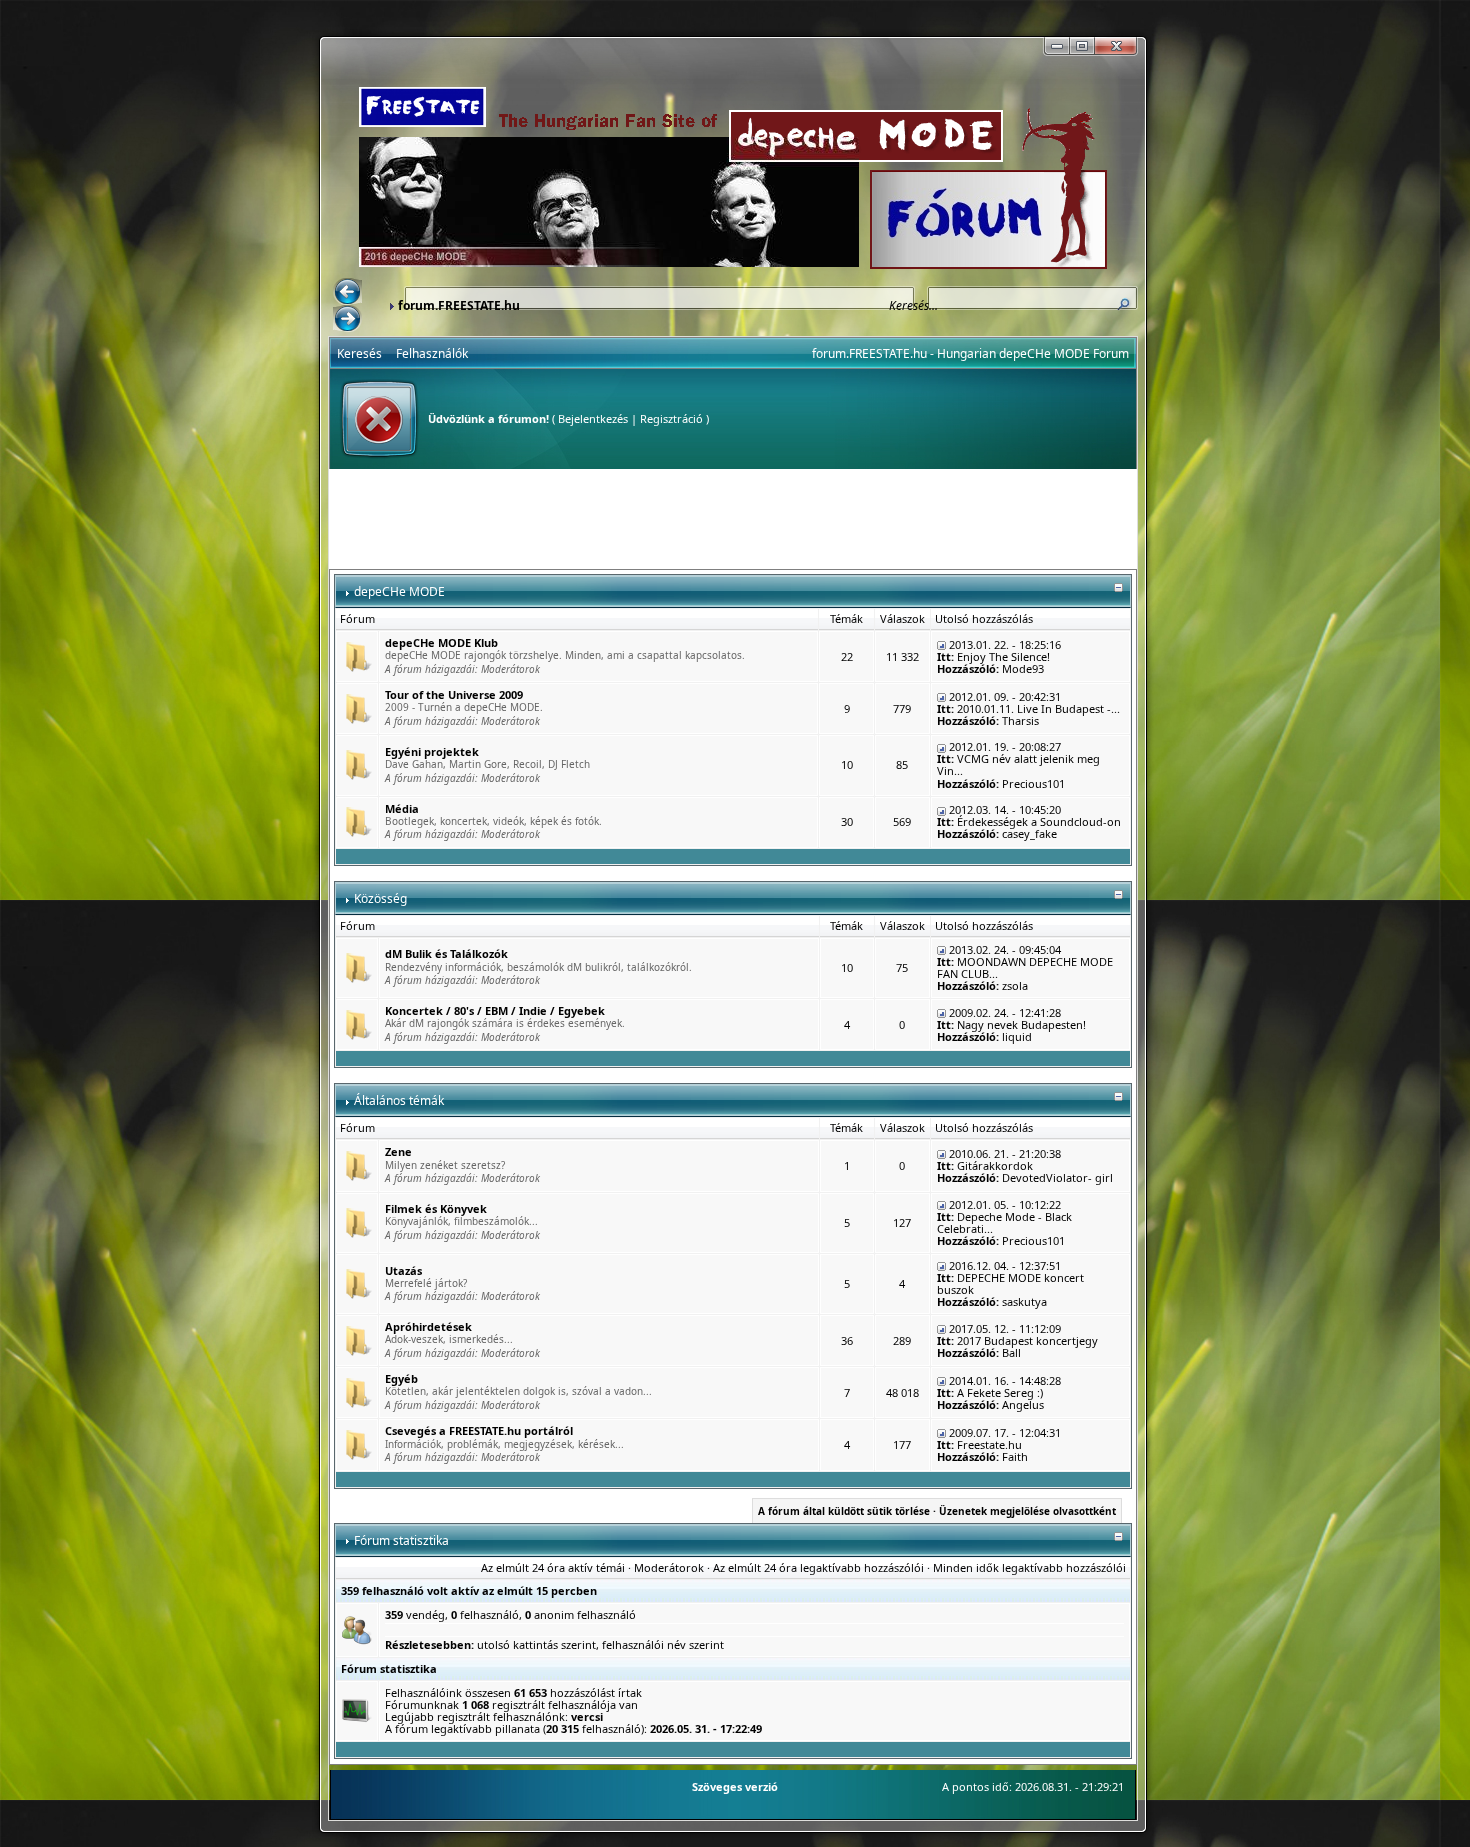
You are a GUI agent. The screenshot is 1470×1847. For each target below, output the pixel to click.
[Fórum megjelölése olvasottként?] (357, 655)
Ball (1011, 1352)
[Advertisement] (733, 519)
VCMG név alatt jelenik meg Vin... (1018, 764)
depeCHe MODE (399, 591)
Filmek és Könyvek (436, 1208)
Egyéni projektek (432, 751)
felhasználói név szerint (663, 1644)
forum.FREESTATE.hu (459, 305)
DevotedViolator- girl (1057, 1177)
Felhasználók (432, 353)
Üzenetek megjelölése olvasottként (1027, 1511)
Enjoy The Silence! (1003, 656)
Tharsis (1020, 720)
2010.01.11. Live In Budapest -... (1038, 708)
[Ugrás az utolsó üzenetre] (941, 644)
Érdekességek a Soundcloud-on (1039, 821)
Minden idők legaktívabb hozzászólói (1029, 1567)
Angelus (1023, 1404)
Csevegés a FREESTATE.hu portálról (479, 1430)
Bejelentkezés (593, 418)
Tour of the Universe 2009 (454, 694)
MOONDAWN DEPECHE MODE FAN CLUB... (1025, 967)
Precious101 (1033, 783)
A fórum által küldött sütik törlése (844, 1511)
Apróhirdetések (428, 1326)
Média (402, 808)
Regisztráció (671, 418)
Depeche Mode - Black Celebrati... (1004, 1222)
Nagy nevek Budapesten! (1021, 1024)
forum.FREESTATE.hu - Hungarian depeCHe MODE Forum (970, 353)
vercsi (587, 1716)
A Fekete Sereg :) (1000, 1392)
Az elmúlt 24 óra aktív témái (553, 1567)
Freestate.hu (989, 1444)
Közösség (380, 898)
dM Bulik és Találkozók (446, 953)
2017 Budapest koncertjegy (1027, 1340)
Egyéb (401, 1378)
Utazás (403, 1270)
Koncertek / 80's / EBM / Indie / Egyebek (495, 1010)
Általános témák (399, 1100)
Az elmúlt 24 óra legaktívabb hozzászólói (818, 1567)
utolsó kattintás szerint (536, 1644)
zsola (1015, 985)
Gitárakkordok (995, 1165)
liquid (1017, 1036)
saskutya (1024, 1301)
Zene (398, 1151)
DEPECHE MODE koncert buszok (1010, 1283)
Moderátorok (510, 669)
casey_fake (1029, 833)
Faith (1015, 1456)
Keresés (359, 353)
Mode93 (1023, 668)
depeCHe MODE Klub (441, 642)
